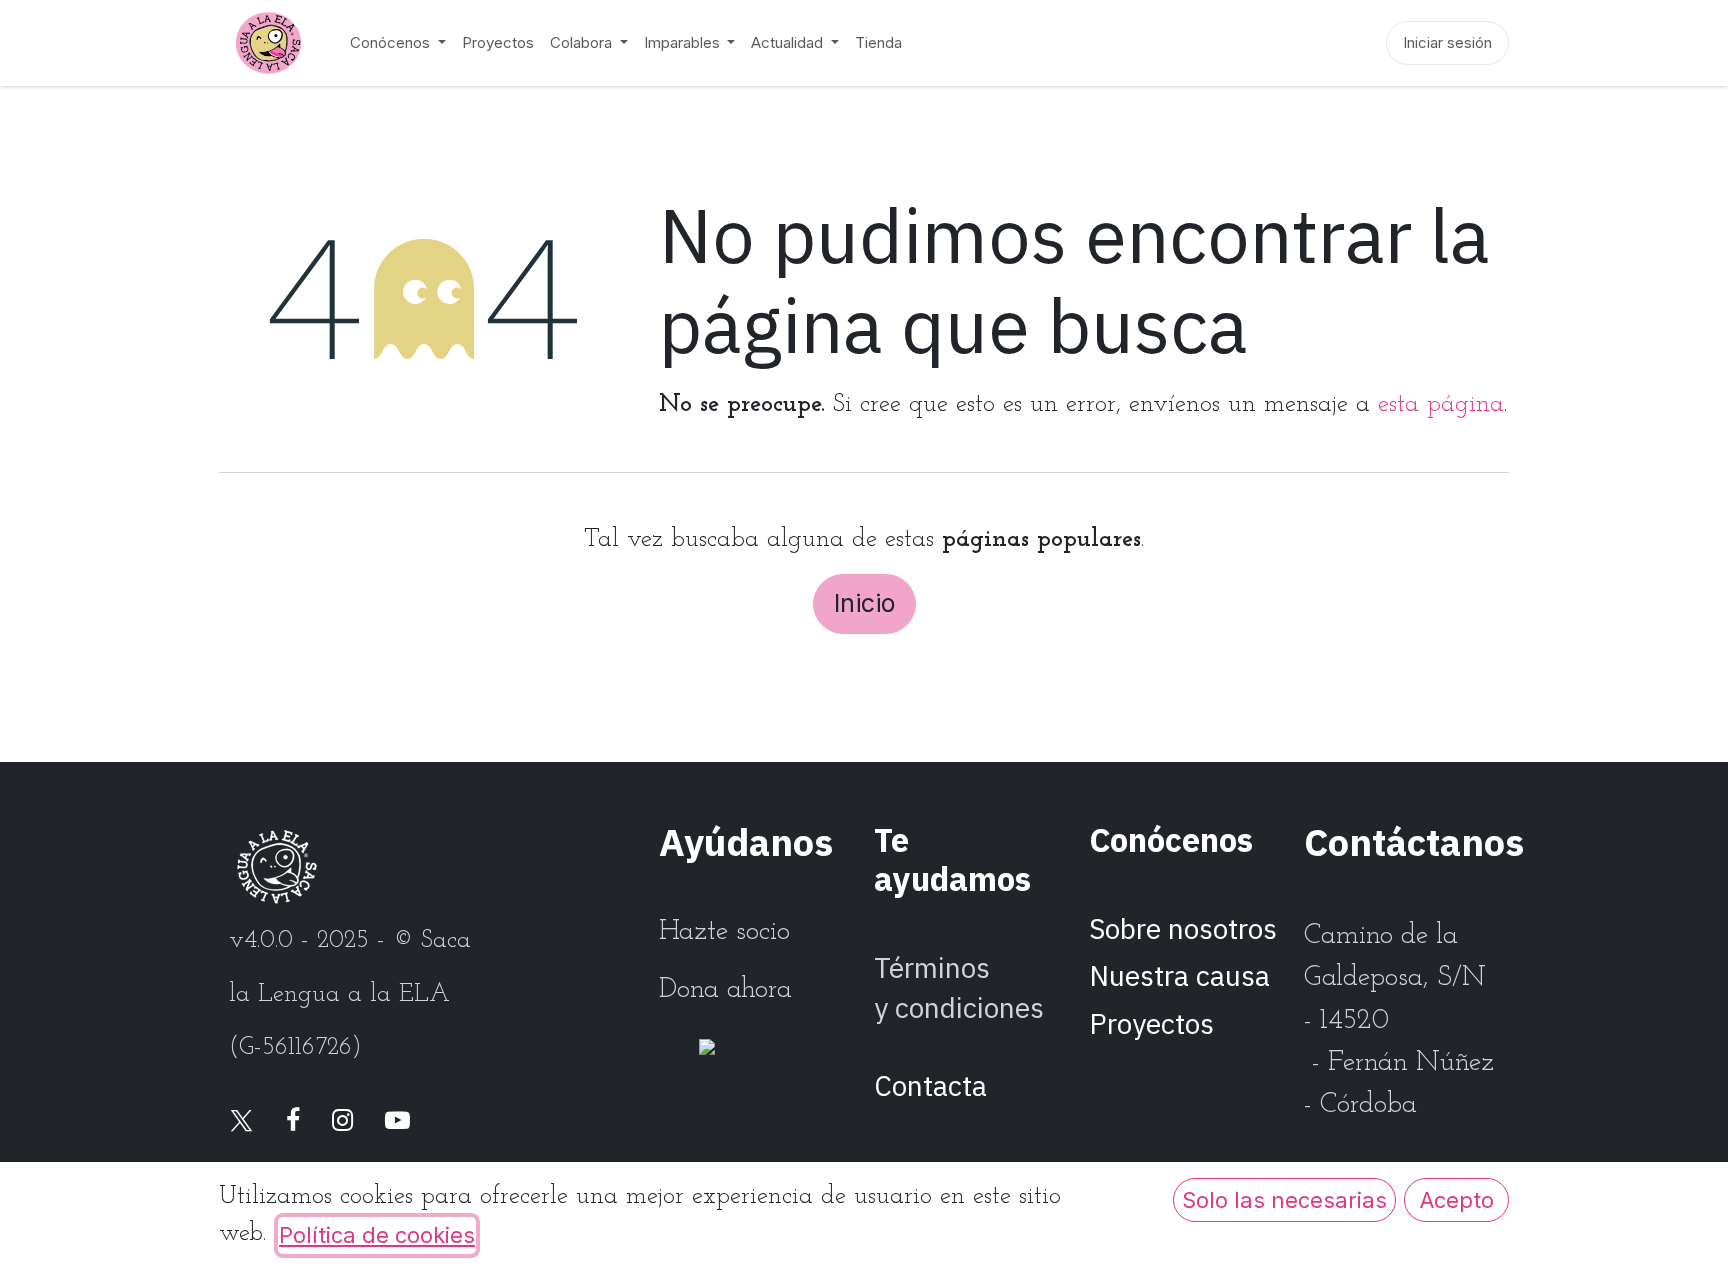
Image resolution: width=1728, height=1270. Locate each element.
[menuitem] (398, 43)
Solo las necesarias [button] (1284, 1200)
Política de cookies (377, 1235)
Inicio (864, 603)
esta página (1441, 404)
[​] (241, 1122)
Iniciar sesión (1447, 42)
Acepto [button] (1457, 1200)
